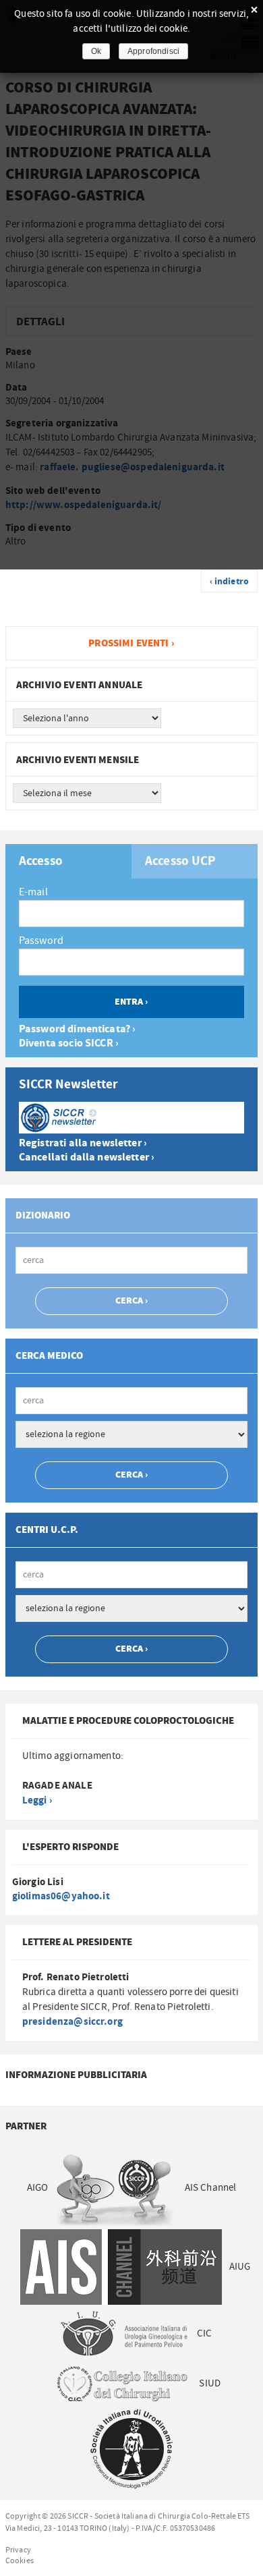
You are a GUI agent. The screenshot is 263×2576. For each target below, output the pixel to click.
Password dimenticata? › (77, 1029)
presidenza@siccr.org (72, 2022)
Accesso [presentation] (41, 862)
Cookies (20, 2560)
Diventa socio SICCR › (69, 1043)
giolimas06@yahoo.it (61, 1896)
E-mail (33, 892)
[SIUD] (131, 2449)
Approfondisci (153, 51)
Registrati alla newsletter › (83, 1143)
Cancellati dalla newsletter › (87, 1157)
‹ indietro (230, 582)
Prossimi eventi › (131, 643)
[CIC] (121, 2383)
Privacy (18, 2550)
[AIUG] (124, 2333)
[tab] (68, 861)
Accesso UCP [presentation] (181, 862)
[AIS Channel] (120, 2267)
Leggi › (37, 1800)
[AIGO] (116, 2188)
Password (41, 941)
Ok (96, 51)
